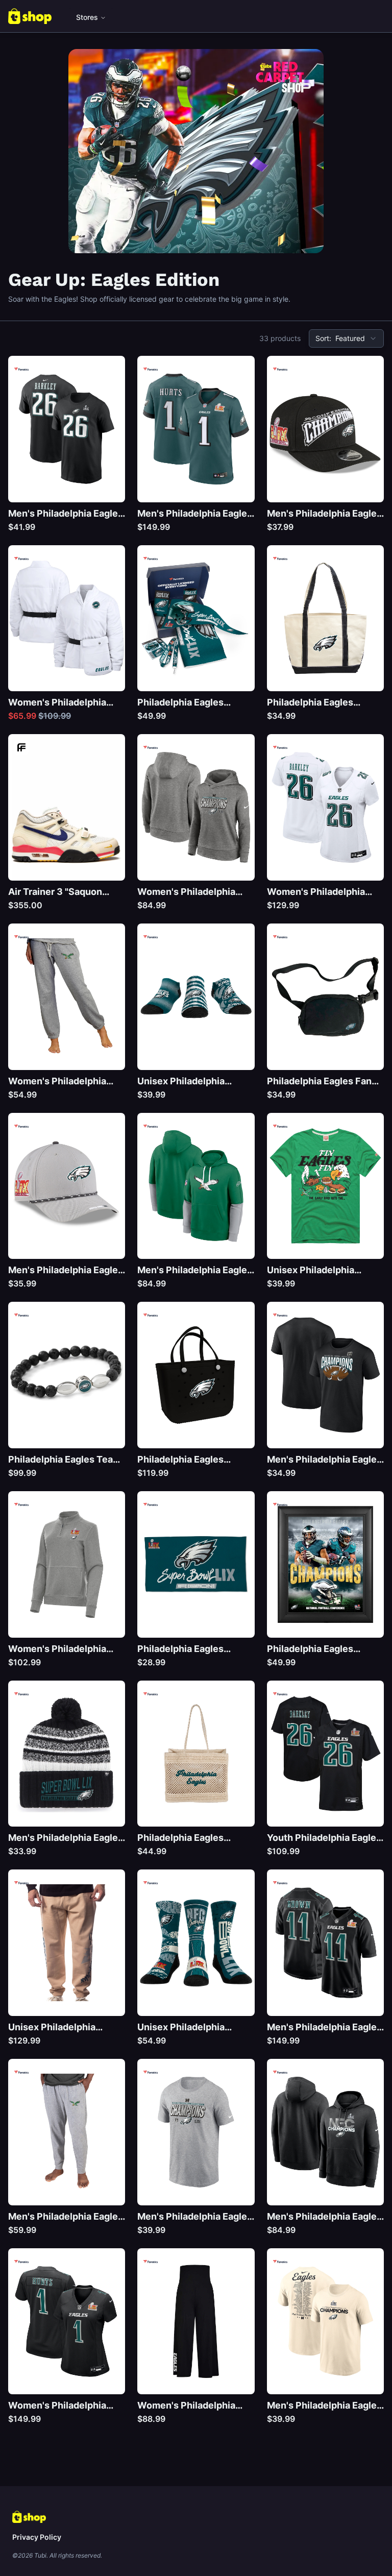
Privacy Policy (37, 2537)
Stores (87, 17)
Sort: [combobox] (340, 338)
